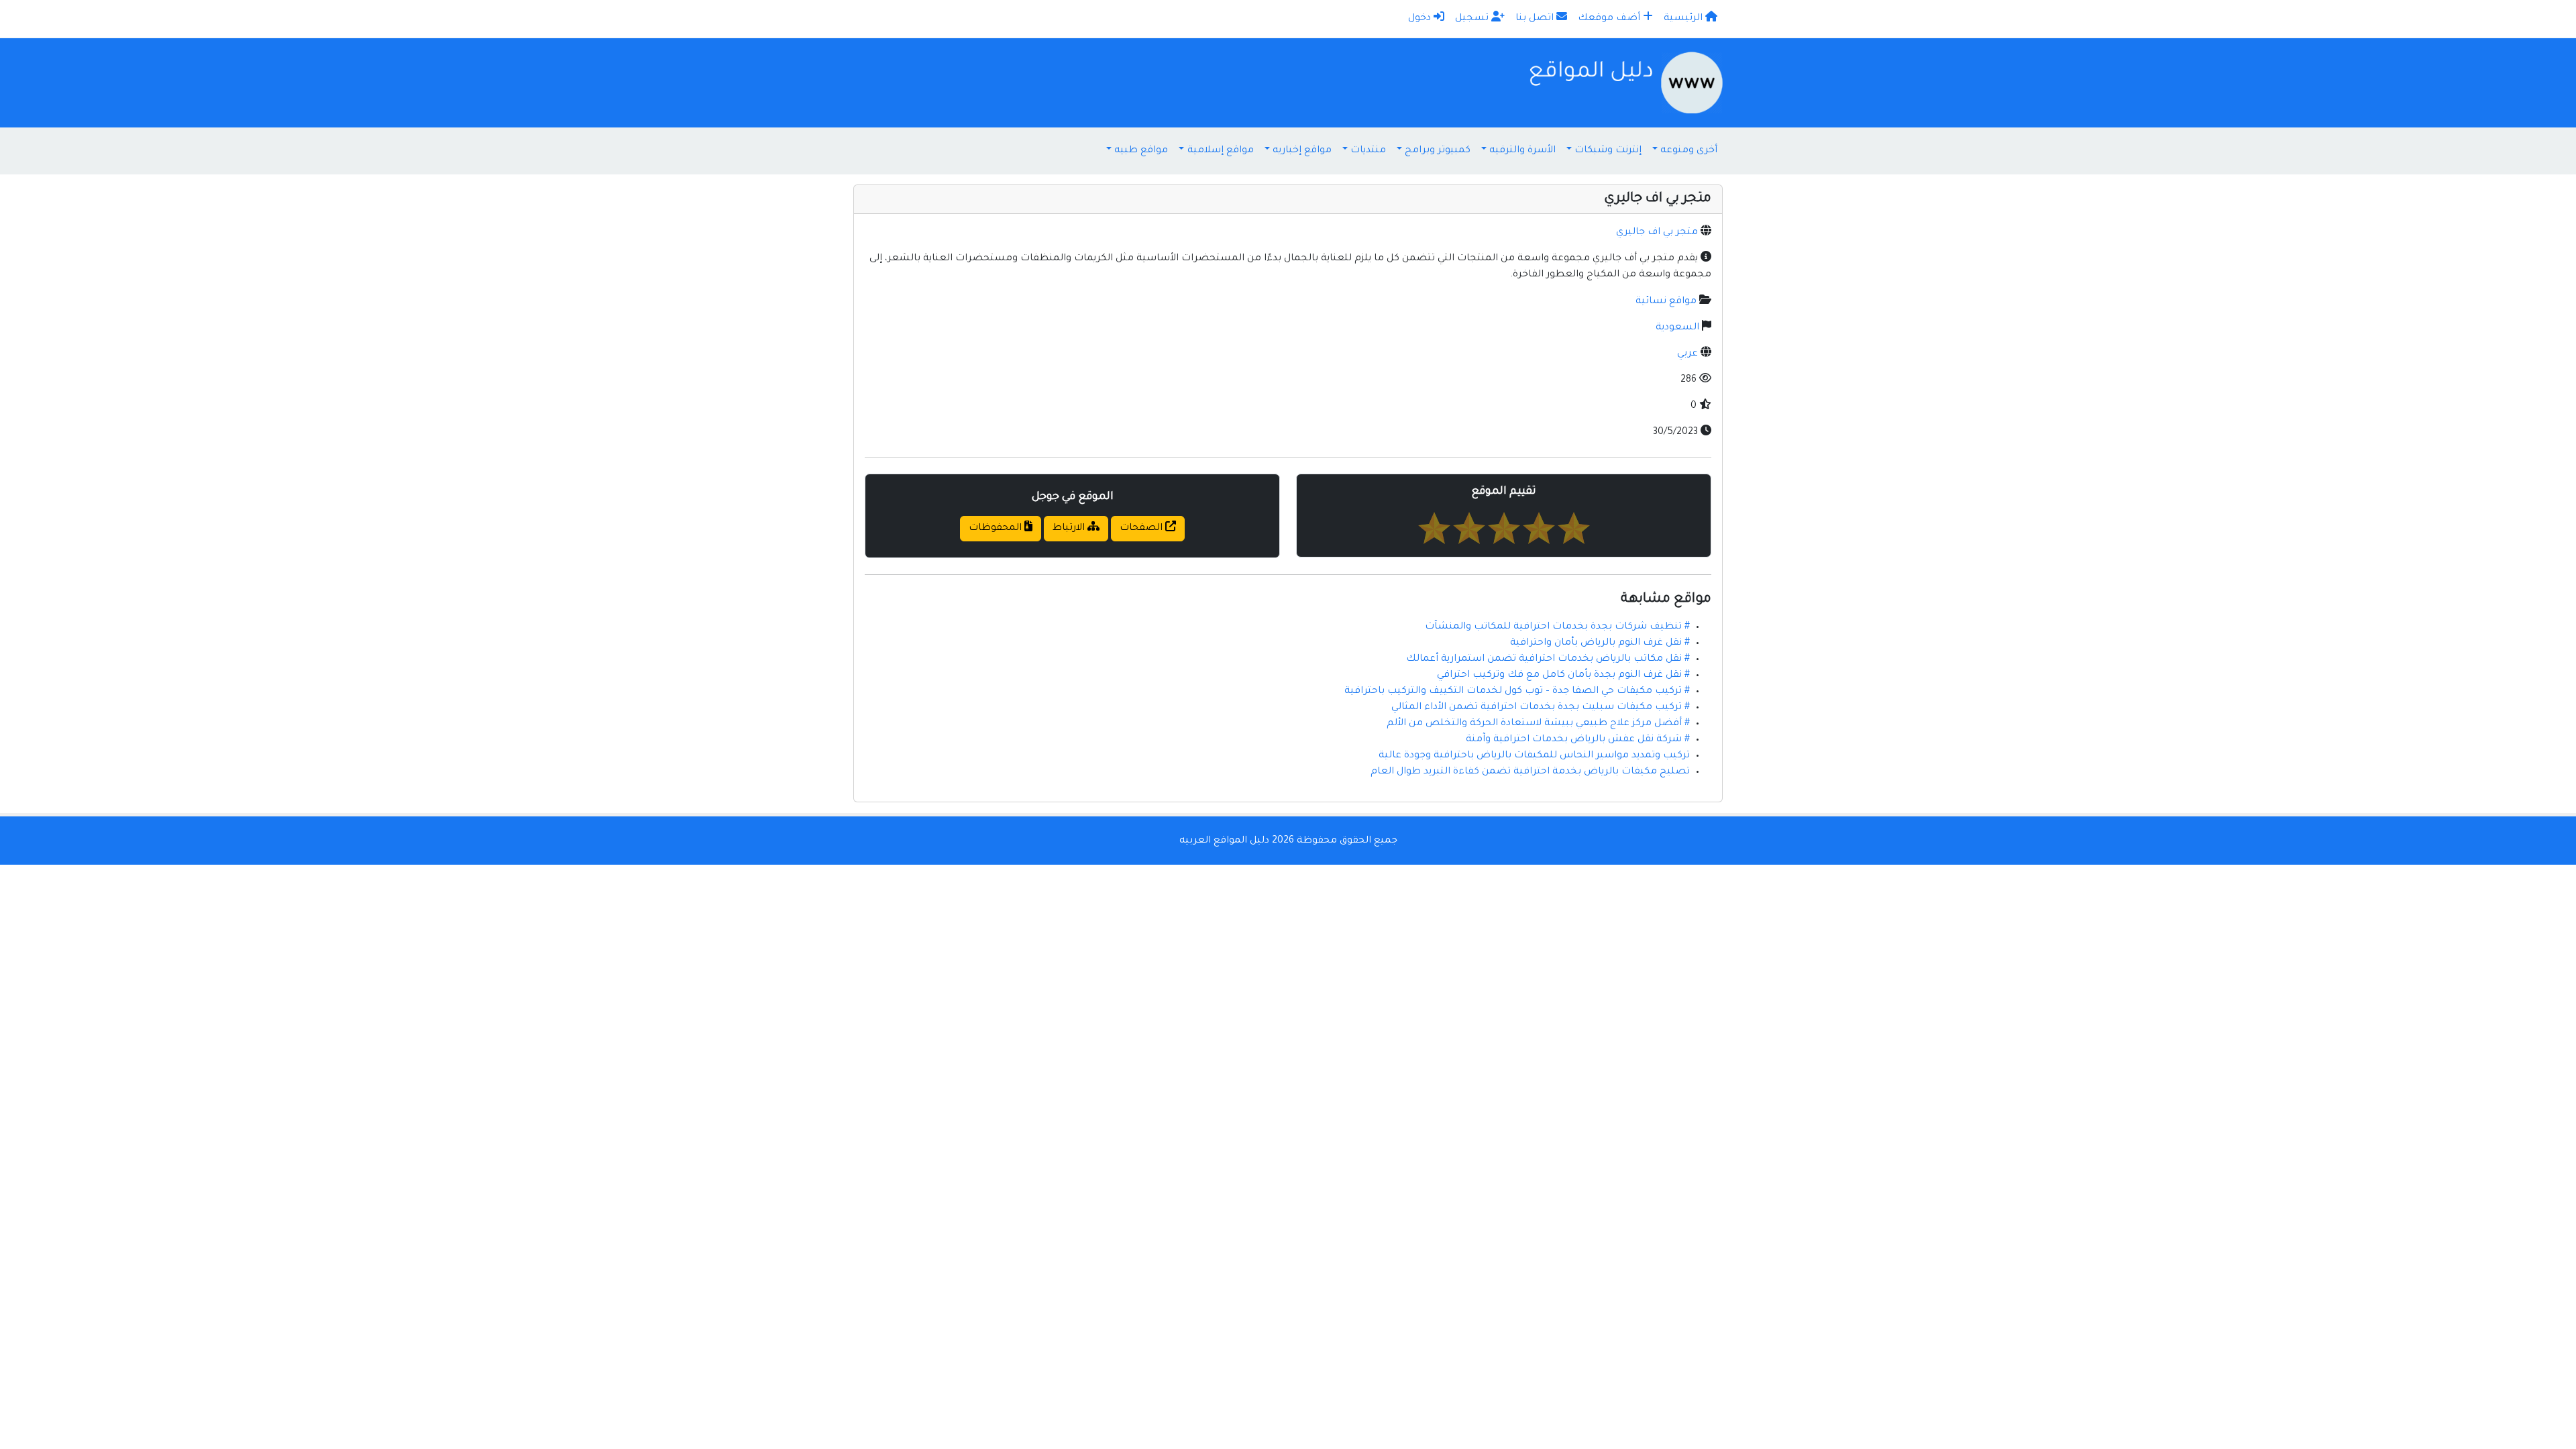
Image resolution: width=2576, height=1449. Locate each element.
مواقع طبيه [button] (1141, 151)
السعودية (1677, 328)
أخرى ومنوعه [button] (1689, 151)
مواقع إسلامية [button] (1221, 151)
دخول (1421, 19)
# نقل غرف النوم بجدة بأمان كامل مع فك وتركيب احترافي (1563, 676)
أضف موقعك (1610, 19)
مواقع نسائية (1666, 302)
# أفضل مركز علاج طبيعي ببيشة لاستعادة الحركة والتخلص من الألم (1538, 724)
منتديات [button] (1368, 151)
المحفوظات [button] (997, 529)
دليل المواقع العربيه (1224, 841)
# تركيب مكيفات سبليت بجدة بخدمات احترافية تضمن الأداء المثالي (1541, 708)
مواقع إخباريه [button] (1302, 151)
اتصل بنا (1536, 19)
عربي (1687, 354)
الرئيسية (1684, 19)
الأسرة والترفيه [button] (1522, 151)
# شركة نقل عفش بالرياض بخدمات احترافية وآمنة (1578, 740)
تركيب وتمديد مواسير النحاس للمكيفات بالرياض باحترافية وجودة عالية (1534, 756)
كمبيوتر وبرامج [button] (1438, 151)
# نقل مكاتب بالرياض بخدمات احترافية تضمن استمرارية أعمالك (1548, 659)
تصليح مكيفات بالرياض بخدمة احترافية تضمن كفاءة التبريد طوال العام (1530, 772)
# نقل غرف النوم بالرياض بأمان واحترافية (1600, 643)
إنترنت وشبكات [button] (1608, 151)
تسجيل (1473, 19)
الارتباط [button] (1070, 529)
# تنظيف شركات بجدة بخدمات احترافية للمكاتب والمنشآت (1557, 627)
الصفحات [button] (1142, 529)
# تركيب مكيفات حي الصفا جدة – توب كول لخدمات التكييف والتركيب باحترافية (1517, 692)
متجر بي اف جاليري (1657, 233)
